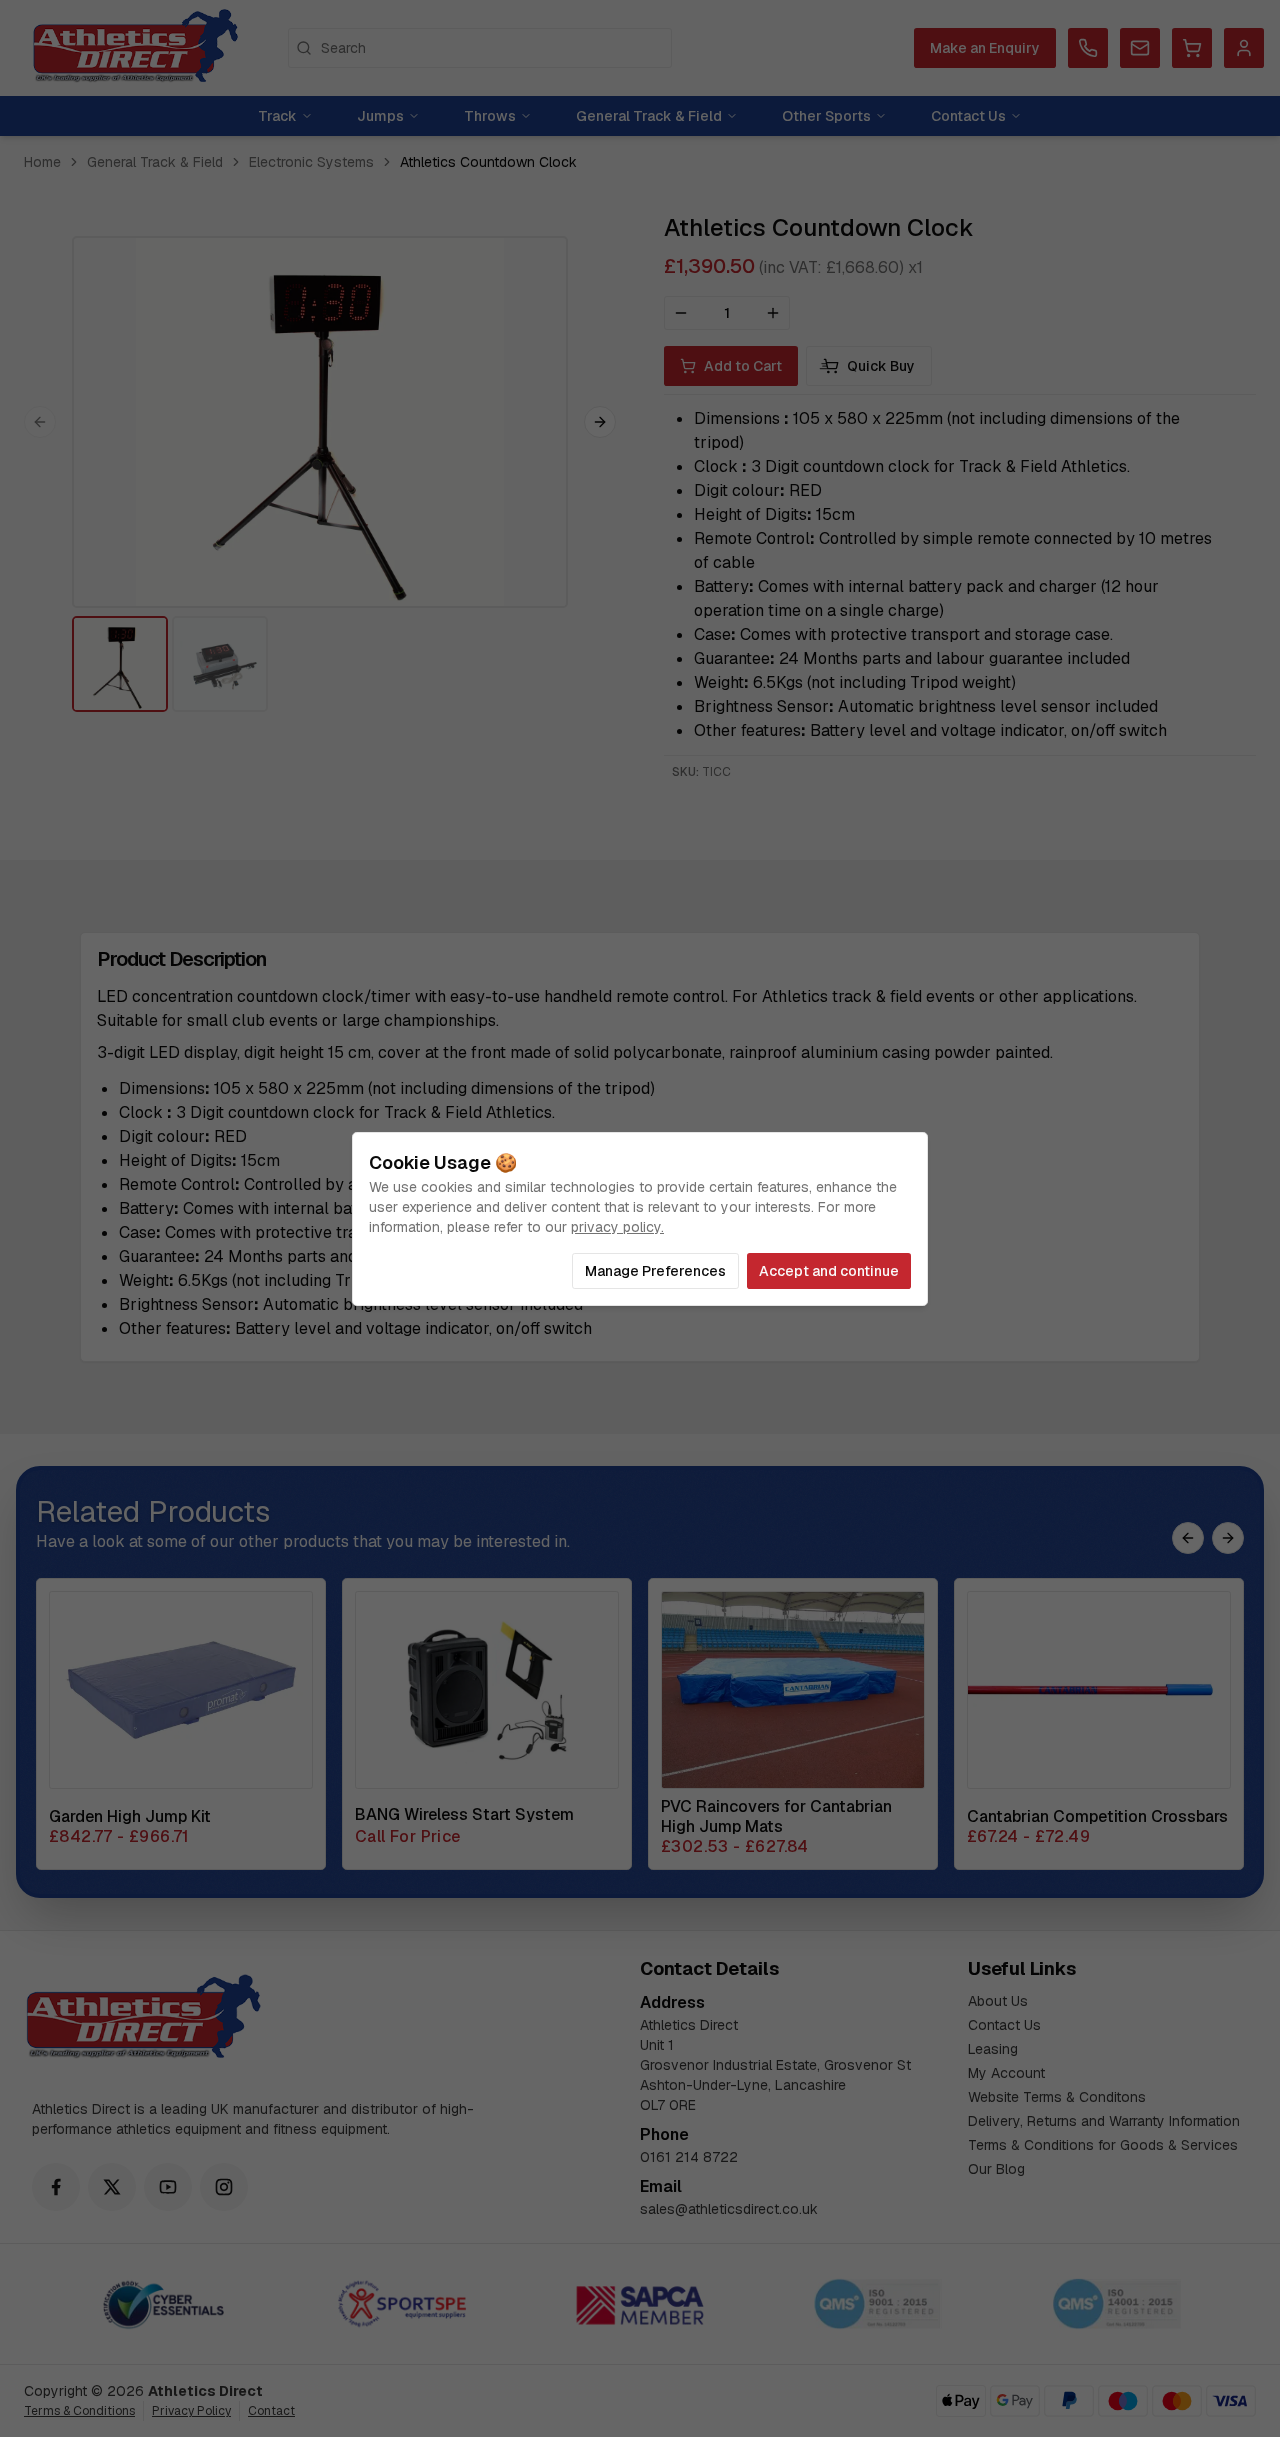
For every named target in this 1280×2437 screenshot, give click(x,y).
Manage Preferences (655, 1271)
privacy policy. (617, 1227)
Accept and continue (829, 1271)
